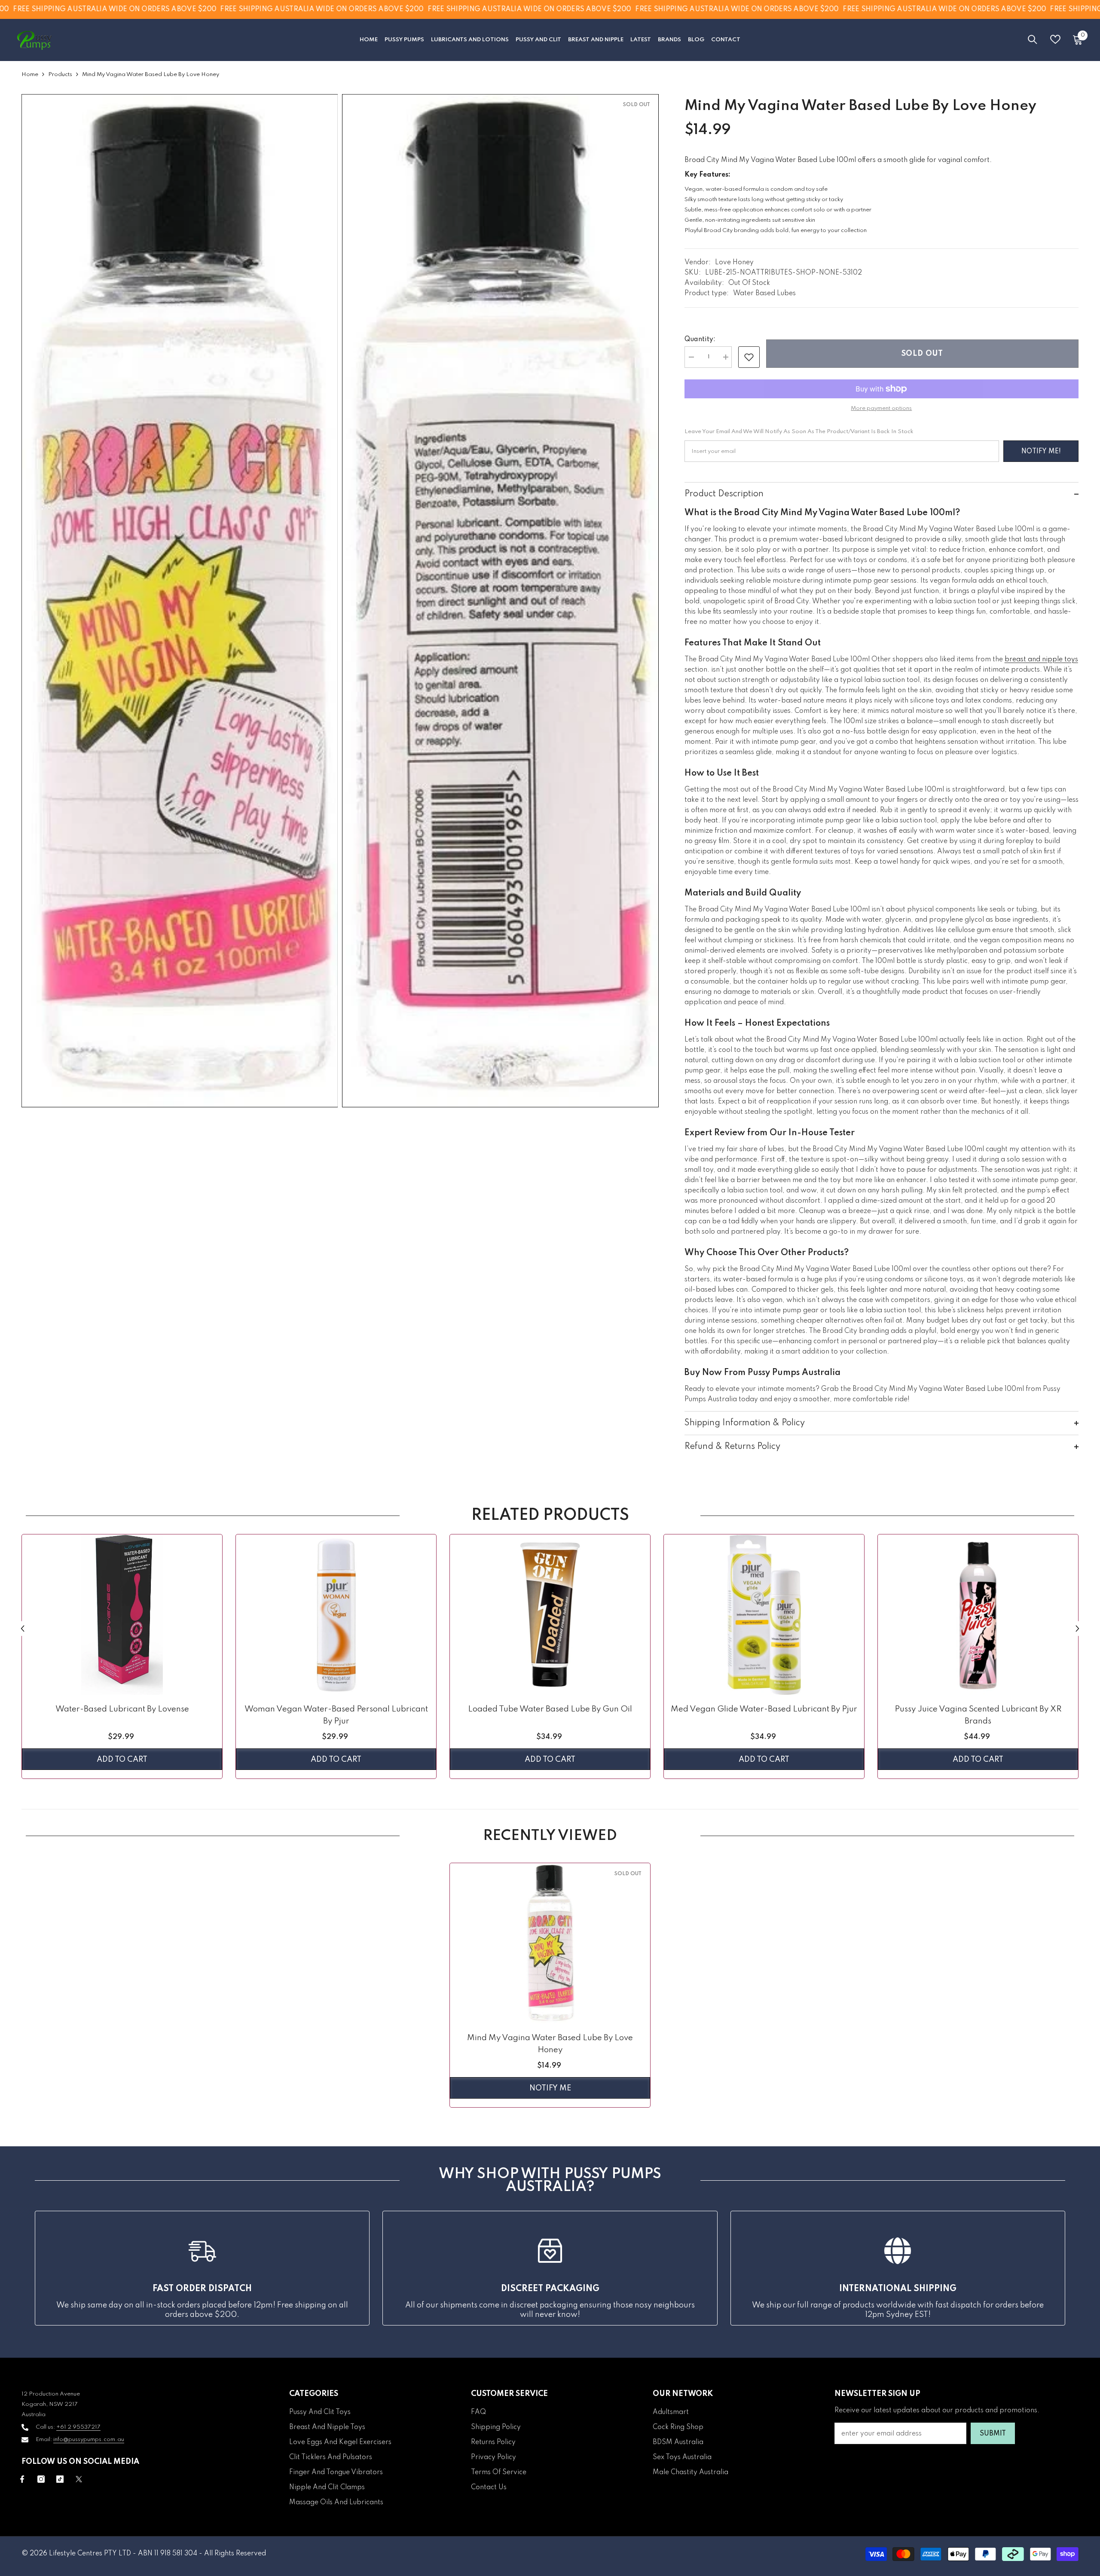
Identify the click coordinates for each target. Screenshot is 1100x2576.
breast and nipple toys (1041, 660)
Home (30, 75)
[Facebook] (22, 2479)
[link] (749, 357)
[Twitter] (79, 2479)
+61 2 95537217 (78, 2427)
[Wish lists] (1055, 39)
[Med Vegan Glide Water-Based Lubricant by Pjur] (764, 1615)
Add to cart (122, 1760)
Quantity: (700, 339)
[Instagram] (41, 2479)
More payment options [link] (881, 408)
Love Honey (734, 263)
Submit (993, 2434)
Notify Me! (1041, 452)
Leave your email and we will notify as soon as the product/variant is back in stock (799, 432)
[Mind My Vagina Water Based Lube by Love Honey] (550, 1943)
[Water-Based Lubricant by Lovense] (122, 1615)
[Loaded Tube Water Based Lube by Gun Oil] (550, 1615)
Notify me (550, 2088)
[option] (122, 1659)
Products (60, 75)
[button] (23, 1628)
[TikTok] (60, 2479)
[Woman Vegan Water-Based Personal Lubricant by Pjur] (336, 1615)
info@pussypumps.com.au (89, 2440)
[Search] (1033, 39)
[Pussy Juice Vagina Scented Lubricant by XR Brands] (978, 1615)
